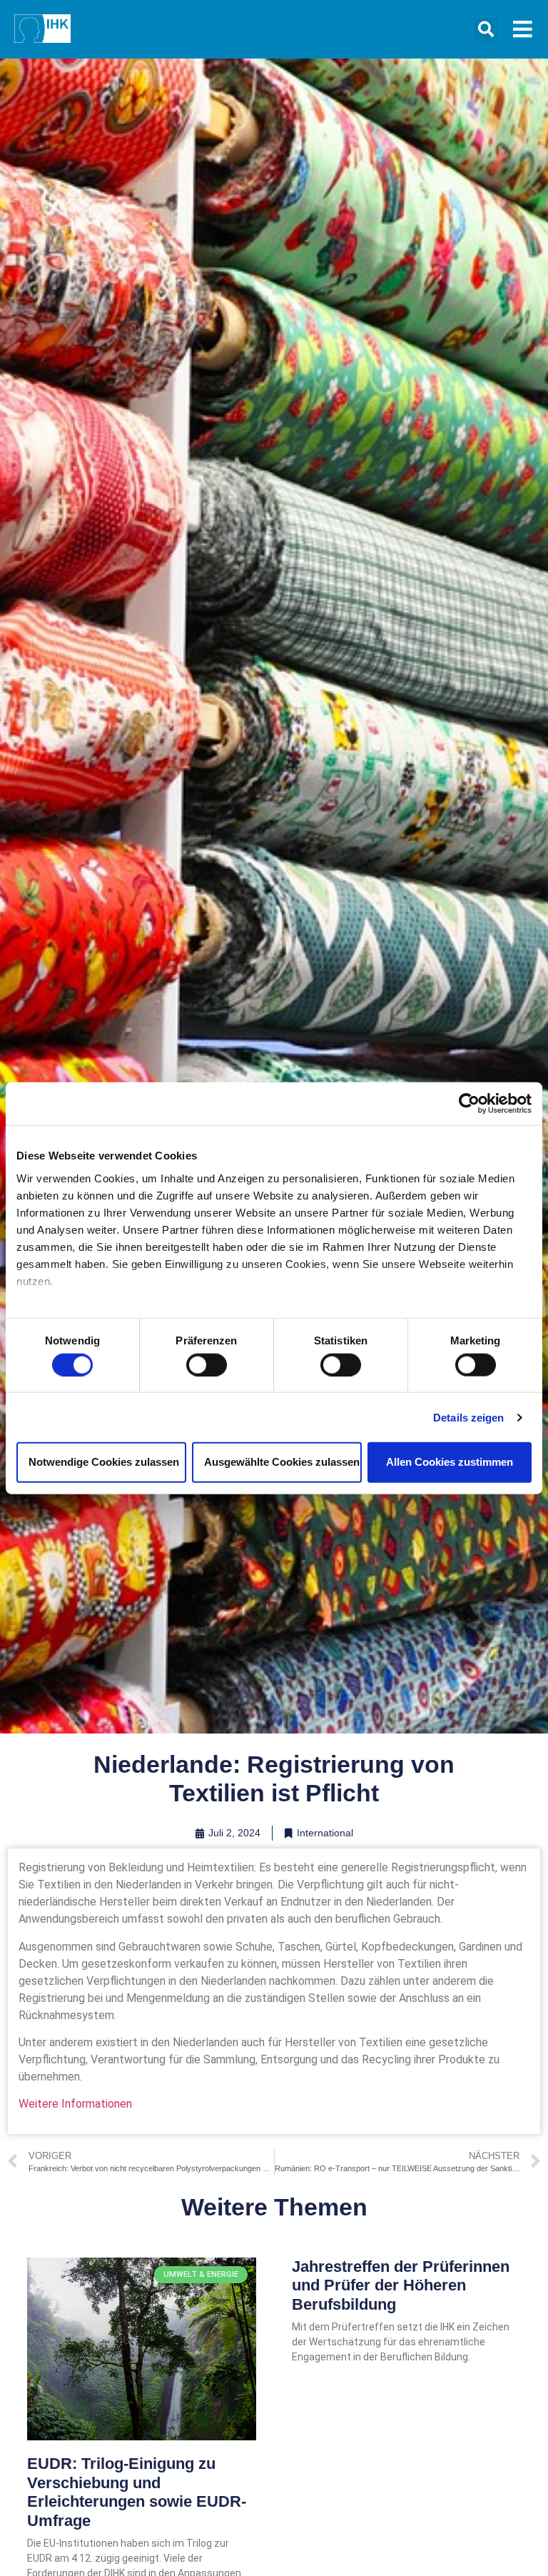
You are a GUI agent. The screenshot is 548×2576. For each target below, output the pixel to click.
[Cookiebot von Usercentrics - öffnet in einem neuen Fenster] (469, 1104)
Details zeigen (468, 1417)
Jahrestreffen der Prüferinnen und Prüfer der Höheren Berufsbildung (401, 2285)
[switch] (207, 1364)
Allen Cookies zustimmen (450, 1462)
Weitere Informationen (75, 2104)
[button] (486, 30)
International (325, 1833)
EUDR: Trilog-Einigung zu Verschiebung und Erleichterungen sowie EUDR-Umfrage (137, 2492)
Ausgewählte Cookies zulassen (282, 1462)
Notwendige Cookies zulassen (104, 1462)
